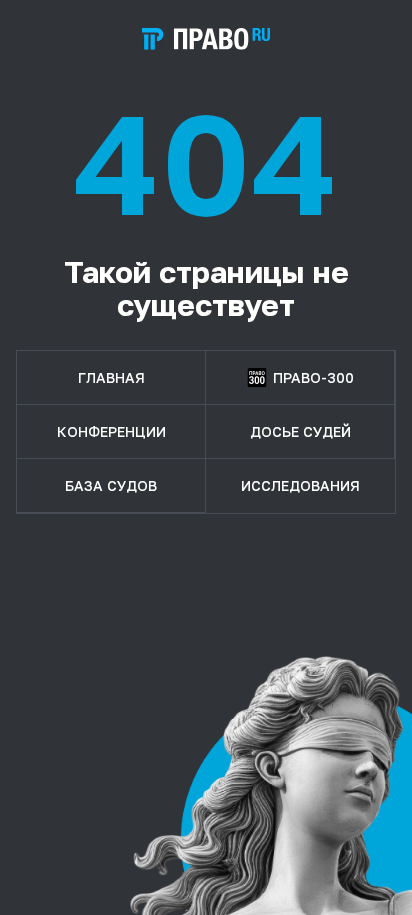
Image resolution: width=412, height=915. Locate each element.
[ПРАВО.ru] (206, 39)
